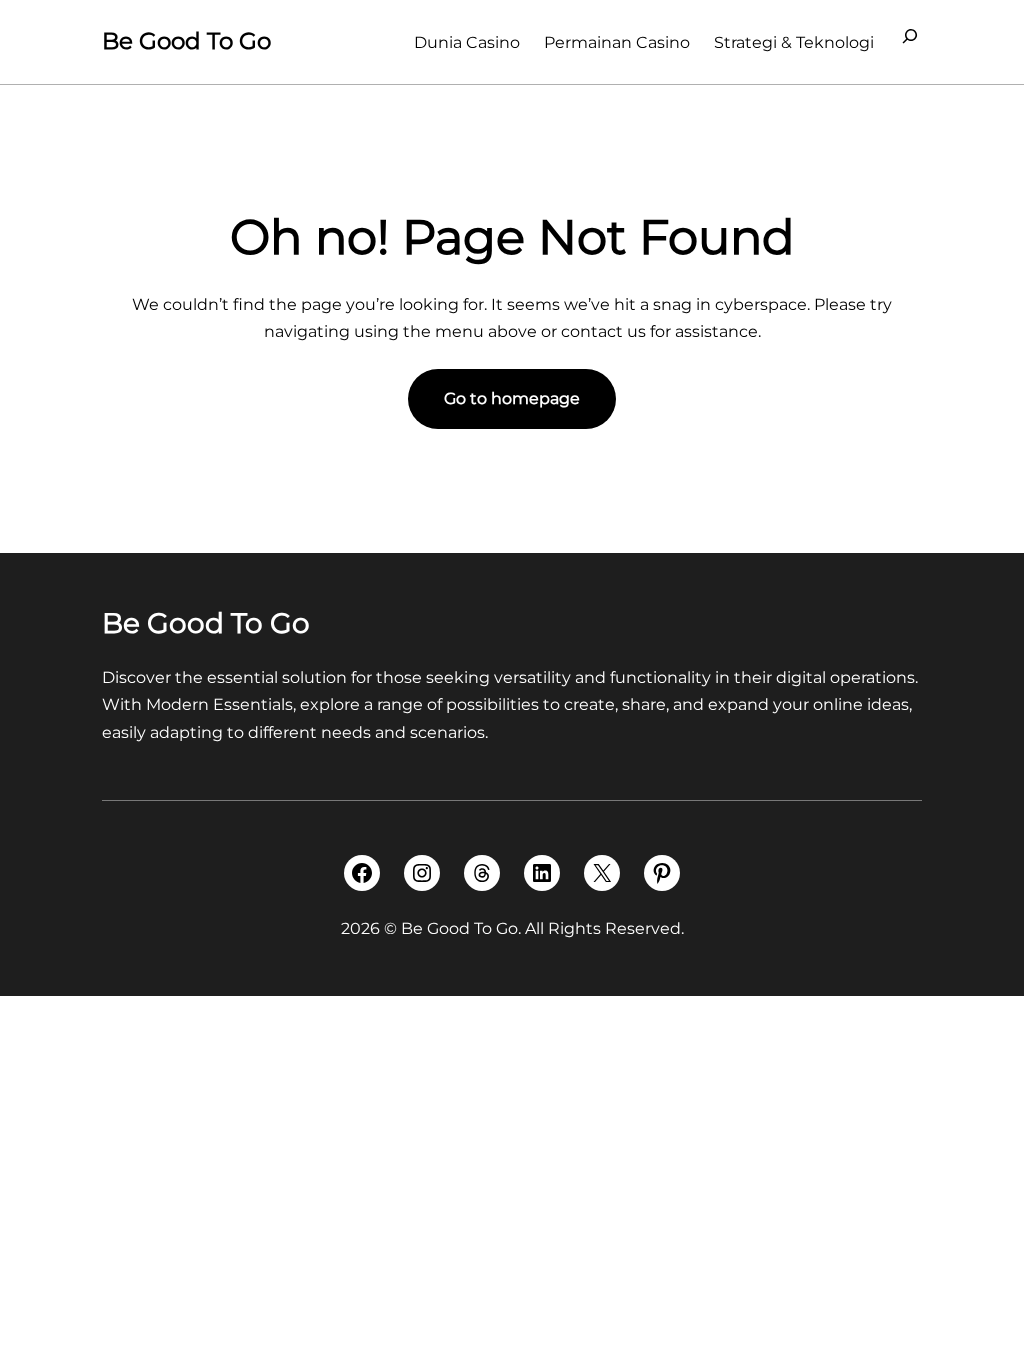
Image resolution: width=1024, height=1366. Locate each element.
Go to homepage (512, 398)
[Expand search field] (910, 42)
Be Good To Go (186, 41)
